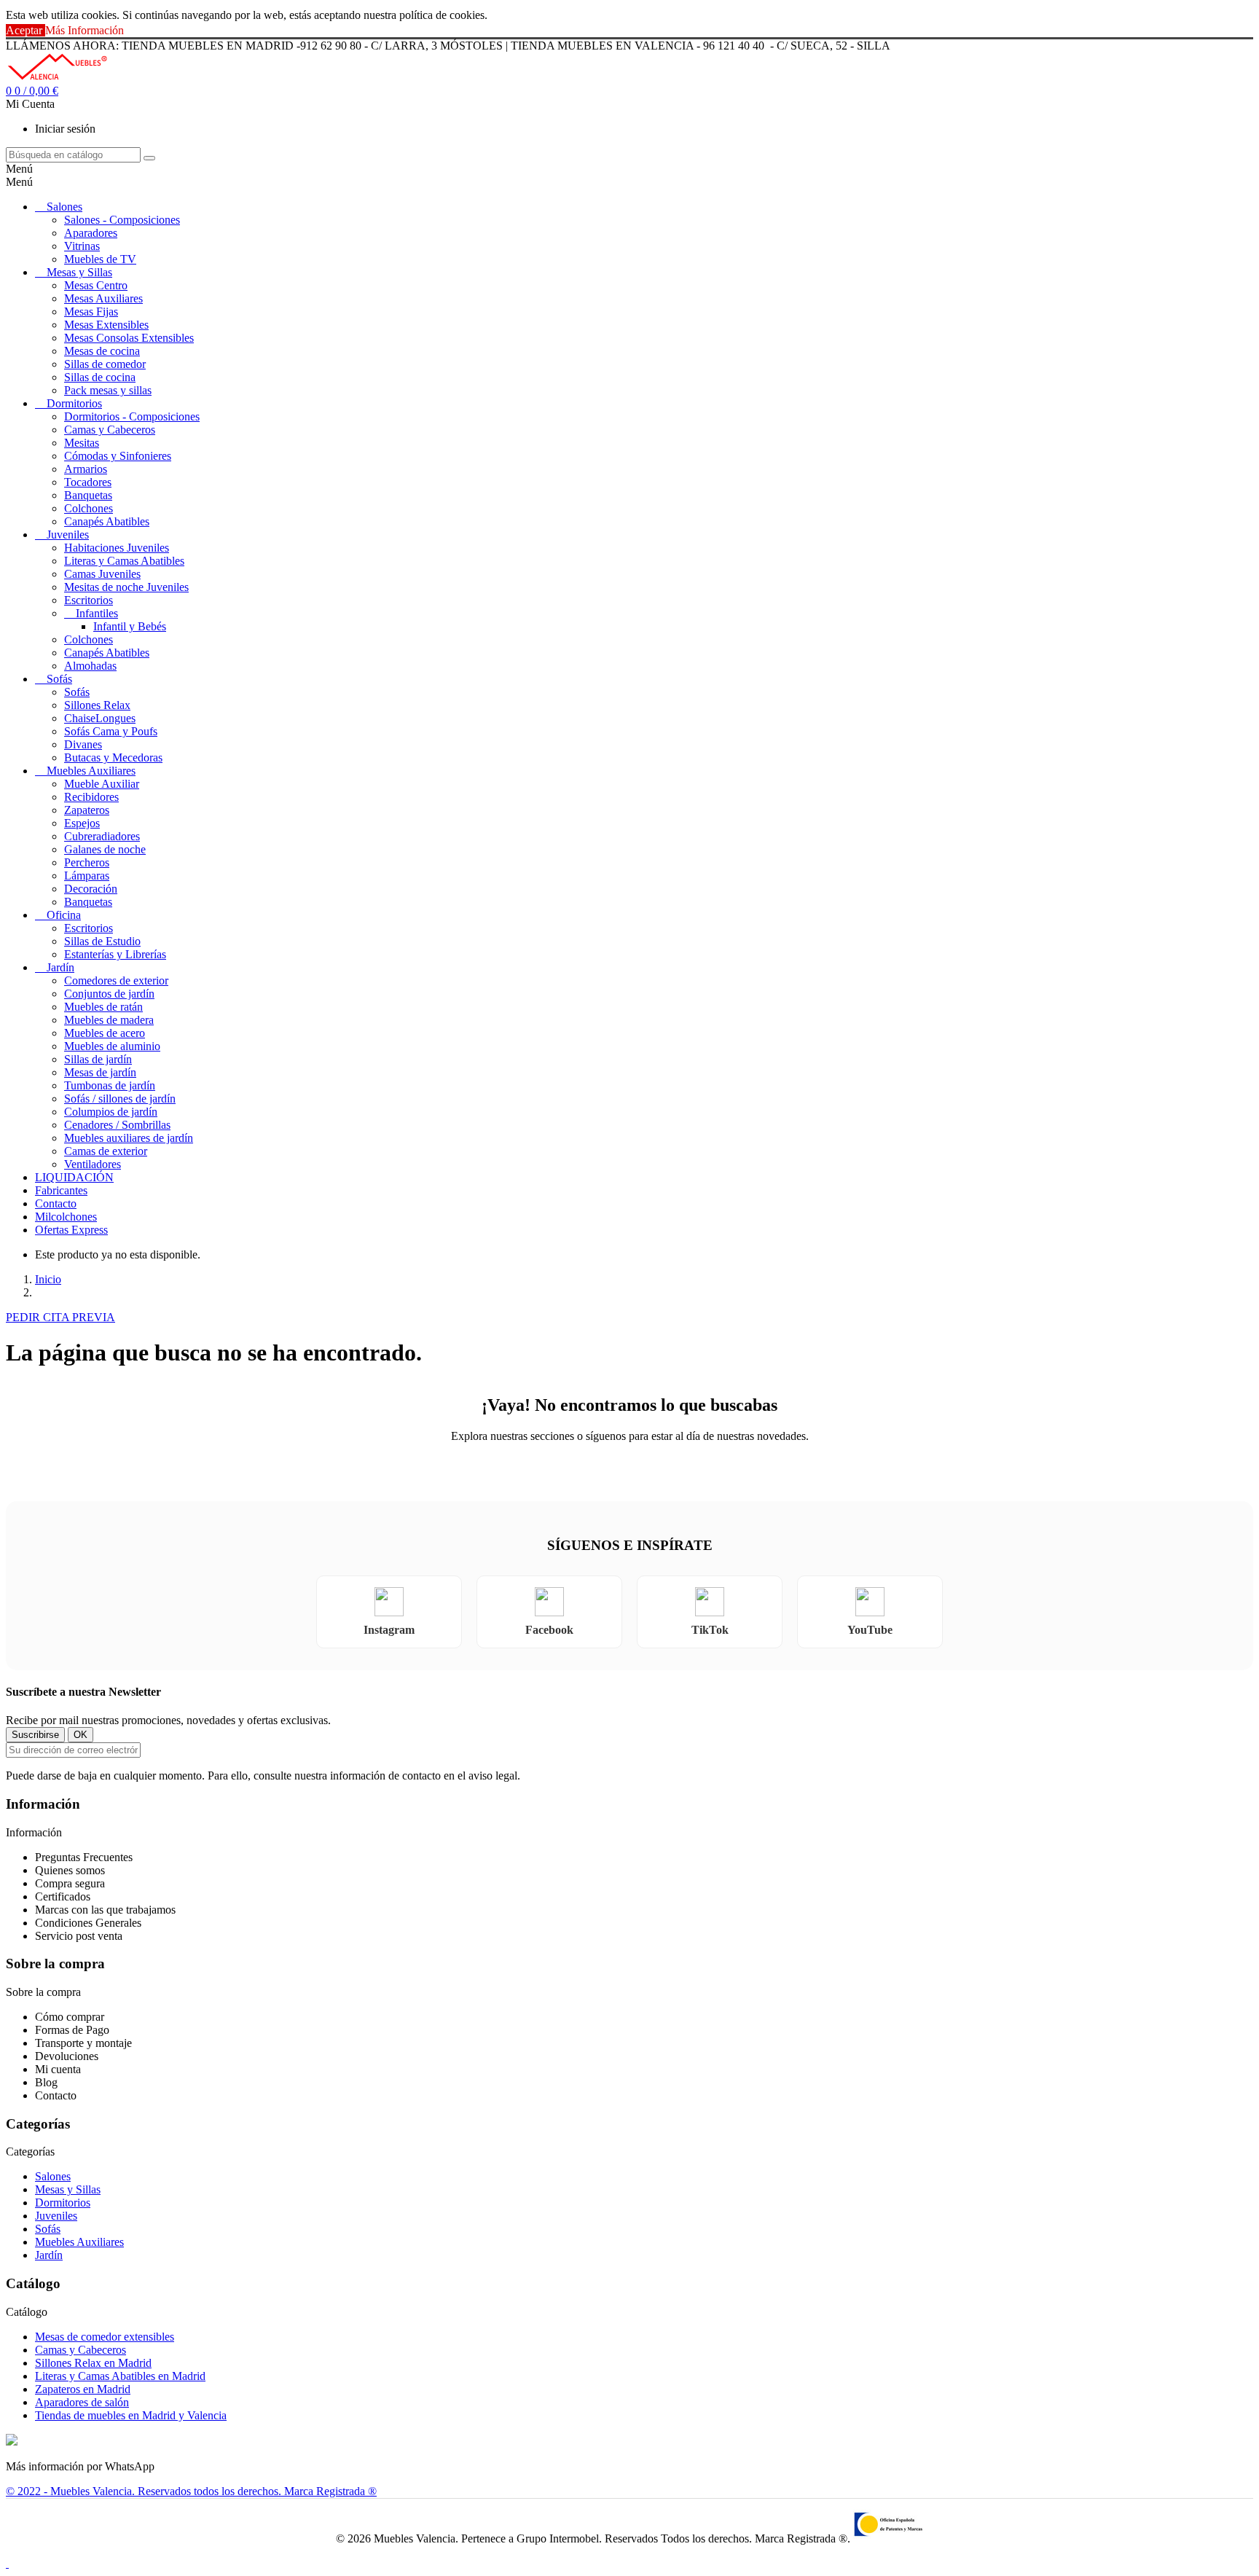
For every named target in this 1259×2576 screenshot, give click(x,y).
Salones (64, 207)
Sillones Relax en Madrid (93, 2363)
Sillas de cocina (100, 377)
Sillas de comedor (105, 364)
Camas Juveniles (102, 574)
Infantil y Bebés (130, 626)
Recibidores (91, 797)
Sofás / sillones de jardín (120, 1099)
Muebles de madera (109, 1020)
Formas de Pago (72, 2030)
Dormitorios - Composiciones (132, 416)
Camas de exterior (106, 1151)
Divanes (83, 744)
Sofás (59, 679)
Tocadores (88, 482)
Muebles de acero (105, 1033)
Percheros (87, 862)
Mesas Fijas (91, 312)
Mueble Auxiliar (102, 784)
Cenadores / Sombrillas (117, 1125)
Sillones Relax (97, 705)
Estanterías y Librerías (115, 954)
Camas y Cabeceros (110, 430)
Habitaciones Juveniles (117, 548)
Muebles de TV (100, 259)
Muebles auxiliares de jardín (129, 1138)
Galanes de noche (105, 849)
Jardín (60, 967)
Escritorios (89, 600)
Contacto (56, 1203)
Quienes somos (70, 1870)
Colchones (89, 508)
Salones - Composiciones (122, 220)
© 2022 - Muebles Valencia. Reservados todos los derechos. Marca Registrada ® (191, 2491)
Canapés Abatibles (107, 521)
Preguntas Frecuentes (84, 1857)
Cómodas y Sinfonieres (118, 456)
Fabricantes (61, 1190)
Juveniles (68, 535)
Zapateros (87, 810)
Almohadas (90, 666)
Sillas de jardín (98, 1059)
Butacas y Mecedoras (113, 757)
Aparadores (91, 233)
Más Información (85, 30)
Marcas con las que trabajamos (105, 1910)
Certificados (63, 1896)
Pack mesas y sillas (108, 390)
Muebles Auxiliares (91, 771)
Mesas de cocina (102, 351)
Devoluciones (67, 2056)
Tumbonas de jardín (110, 1085)
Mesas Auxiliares (103, 298)
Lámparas (87, 876)
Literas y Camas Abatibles (124, 561)
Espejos (82, 823)
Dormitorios (74, 403)
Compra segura (70, 1883)
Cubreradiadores (102, 836)
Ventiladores (93, 1164)
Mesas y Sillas (79, 272)
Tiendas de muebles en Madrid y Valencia (131, 2415)
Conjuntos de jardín (109, 994)
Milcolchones (66, 1217)
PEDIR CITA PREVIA (60, 1317)
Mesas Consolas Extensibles (129, 338)
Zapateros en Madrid (83, 2389)
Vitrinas (82, 246)
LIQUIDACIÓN (74, 1177)
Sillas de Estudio (102, 941)
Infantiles (97, 613)
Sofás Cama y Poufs (111, 731)
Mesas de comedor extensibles (105, 2337)
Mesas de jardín (100, 1072)
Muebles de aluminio (112, 1046)
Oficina (64, 915)
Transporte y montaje (83, 2043)
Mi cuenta (58, 2069)
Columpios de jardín (111, 1112)
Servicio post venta (79, 1936)
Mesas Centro (96, 285)
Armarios (86, 469)
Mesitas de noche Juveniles (126, 587)
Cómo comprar (70, 2017)
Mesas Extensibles (106, 325)
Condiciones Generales (88, 1923)
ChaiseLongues (100, 718)
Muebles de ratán (103, 1007)
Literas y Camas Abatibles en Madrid (120, 2376)
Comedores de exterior (116, 980)
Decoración (91, 889)
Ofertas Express (71, 1230)
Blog (46, 2082)
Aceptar (26, 30)
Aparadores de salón (82, 2402)
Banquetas (88, 495)
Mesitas (82, 443)
